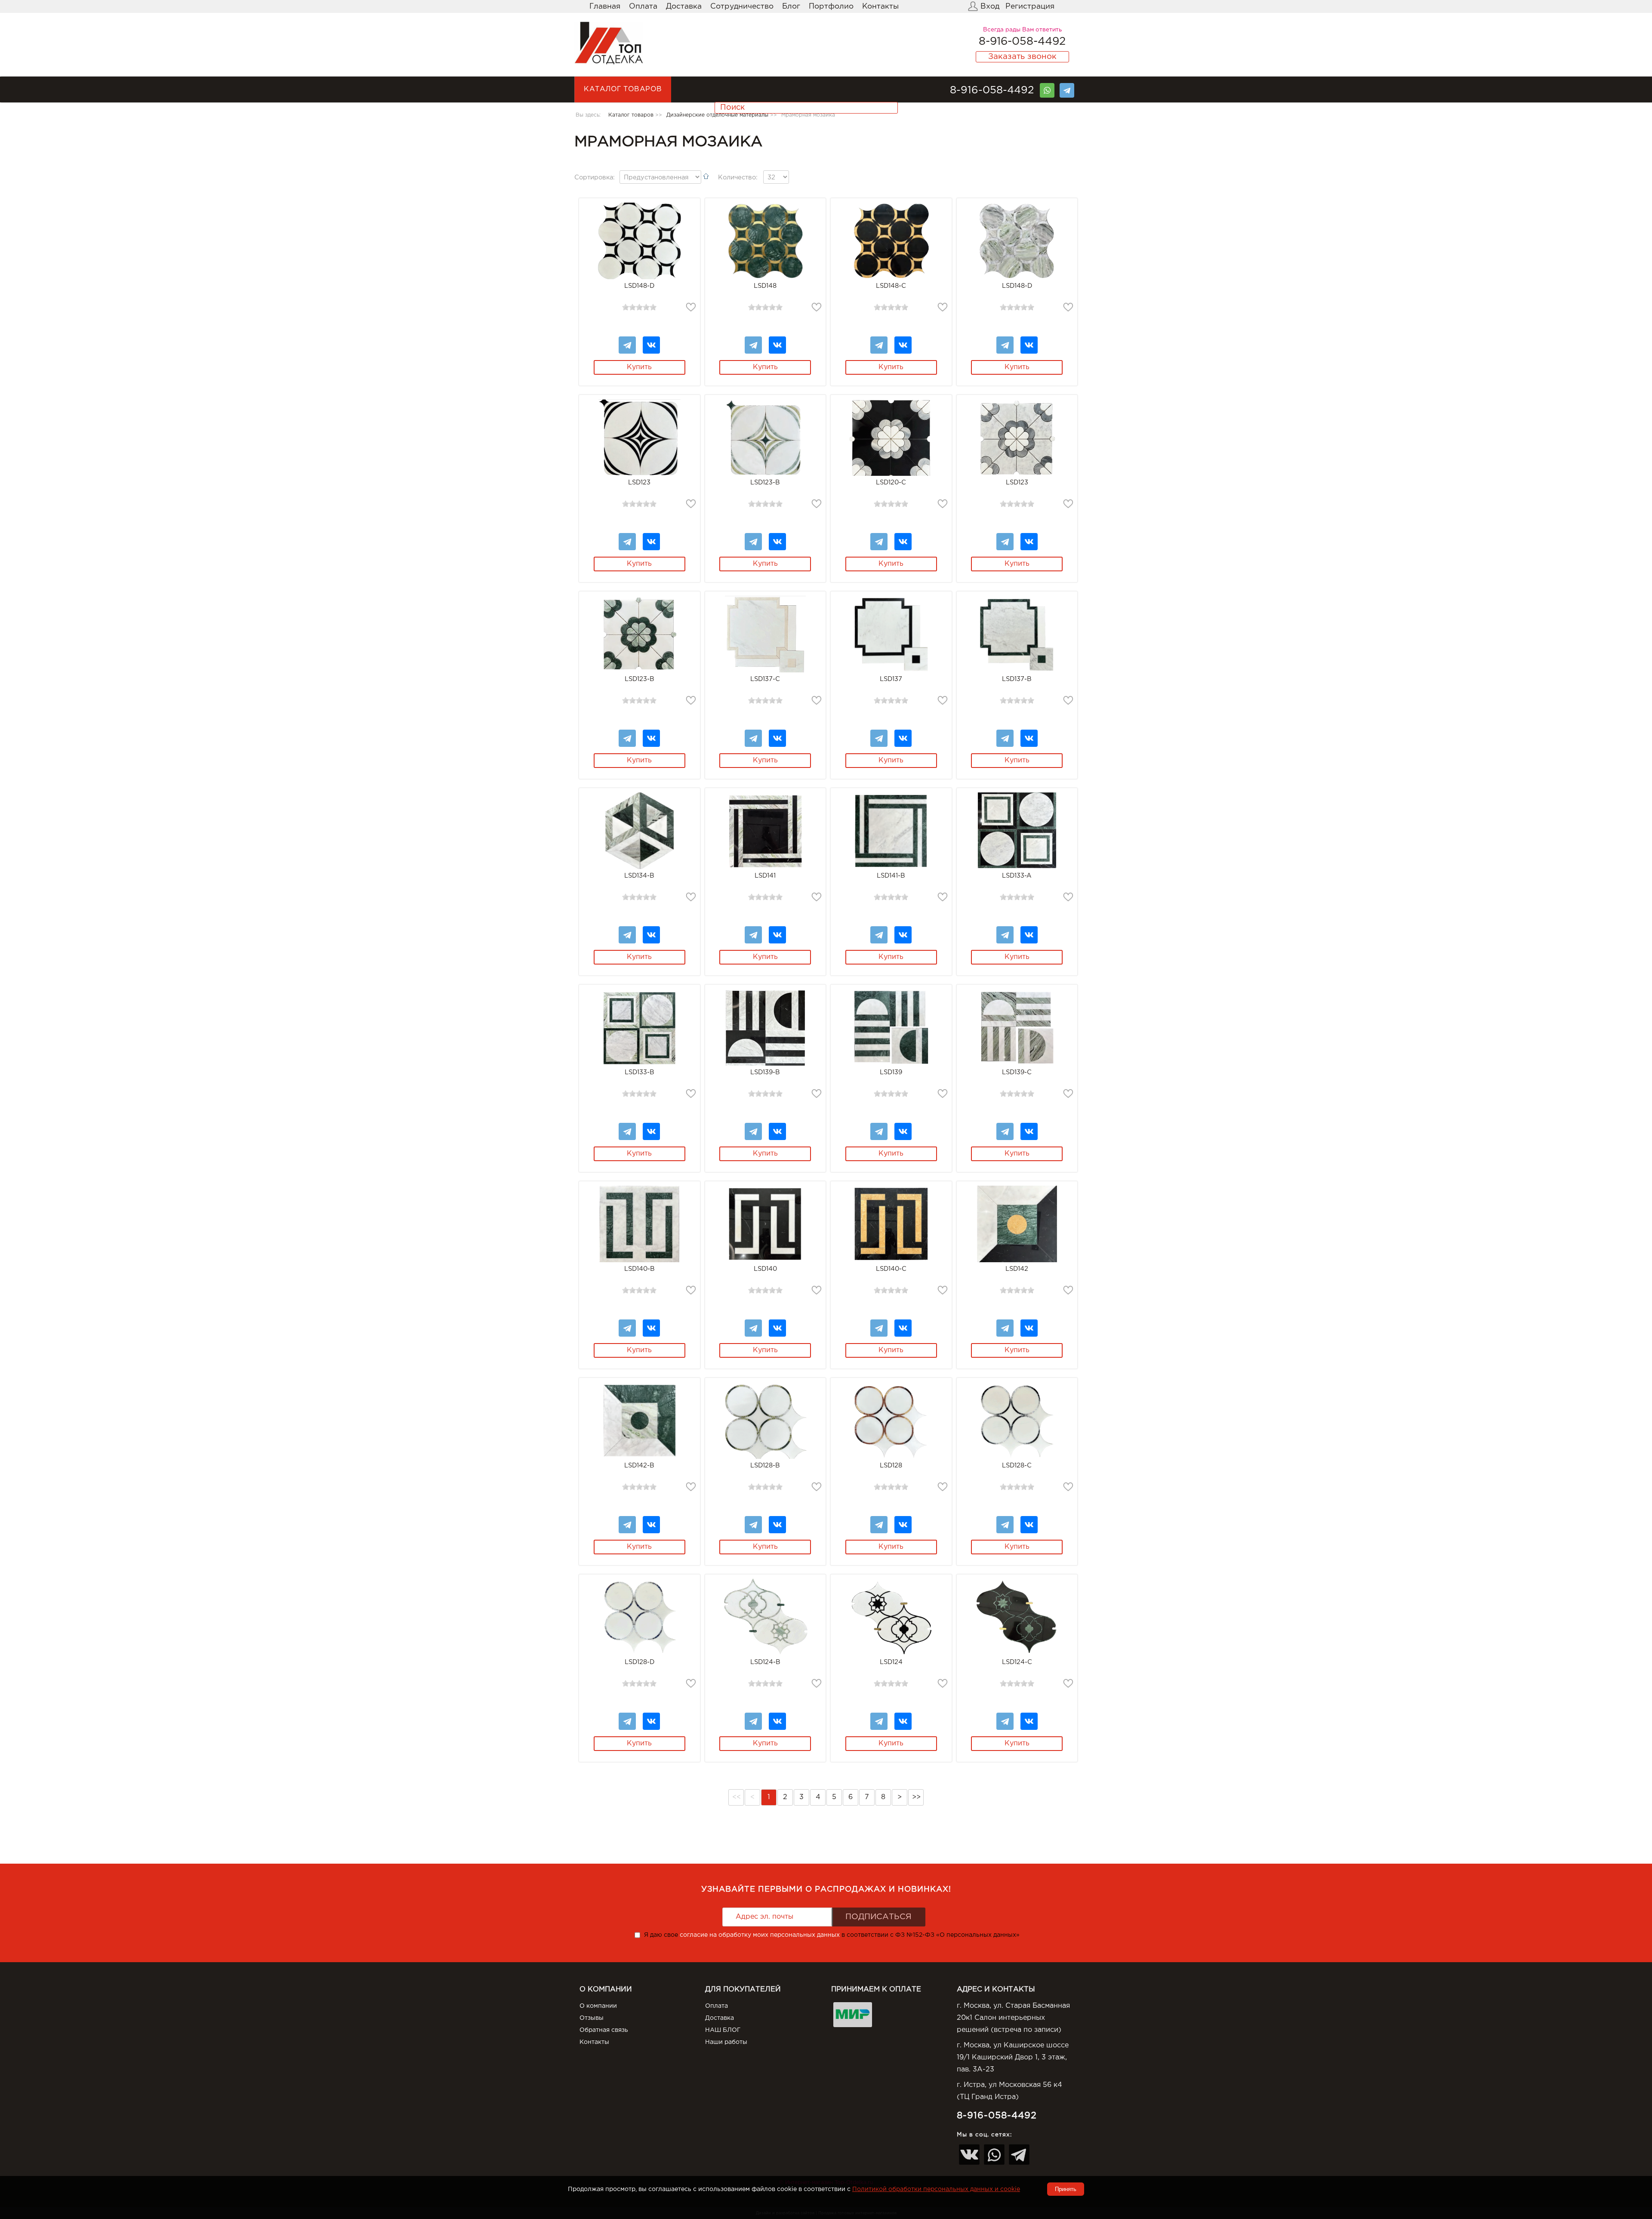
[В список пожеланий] (691, 307)
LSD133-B (640, 1072)
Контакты (880, 6)
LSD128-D (640, 1662)
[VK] (651, 341)
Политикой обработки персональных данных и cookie (936, 2189)
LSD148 (765, 286)
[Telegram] (1067, 87)
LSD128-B (765, 1465)
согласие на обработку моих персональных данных (760, 1935)
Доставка (684, 6)
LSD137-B (1017, 679)
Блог (791, 6)
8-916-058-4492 (1022, 42)
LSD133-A (1017, 876)
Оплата (643, 6)
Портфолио (831, 6)
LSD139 (891, 1072)
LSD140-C (891, 1269)
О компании (598, 2006)
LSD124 (891, 1662)
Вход (990, 6)
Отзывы (592, 2018)
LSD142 (1017, 1269)
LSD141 (765, 876)
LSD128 (891, 1465)
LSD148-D (639, 286)
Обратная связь (604, 2030)
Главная (605, 6)
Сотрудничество (742, 6)
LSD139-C (1017, 1072)
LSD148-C (891, 286)
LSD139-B (765, 1072)
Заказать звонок (1022, 57)
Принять (1066, 2189)
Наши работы (726, 2042)
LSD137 (891, 679)
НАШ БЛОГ (723, 2030)
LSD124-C (1017, 1662)
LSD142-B (639, 1465)
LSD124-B (765, 1662)
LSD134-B (639, 876)
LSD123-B (765, 482)
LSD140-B (640, 1269)
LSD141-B (891, 876)
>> (916, 1797)
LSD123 (639, 482)
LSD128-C (1017, 1465)
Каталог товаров (623, 89)
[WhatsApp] (1047, 87)
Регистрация (1030, 6)
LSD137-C (765, 679)
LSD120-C (891, 482)
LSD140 (765, 1269)
